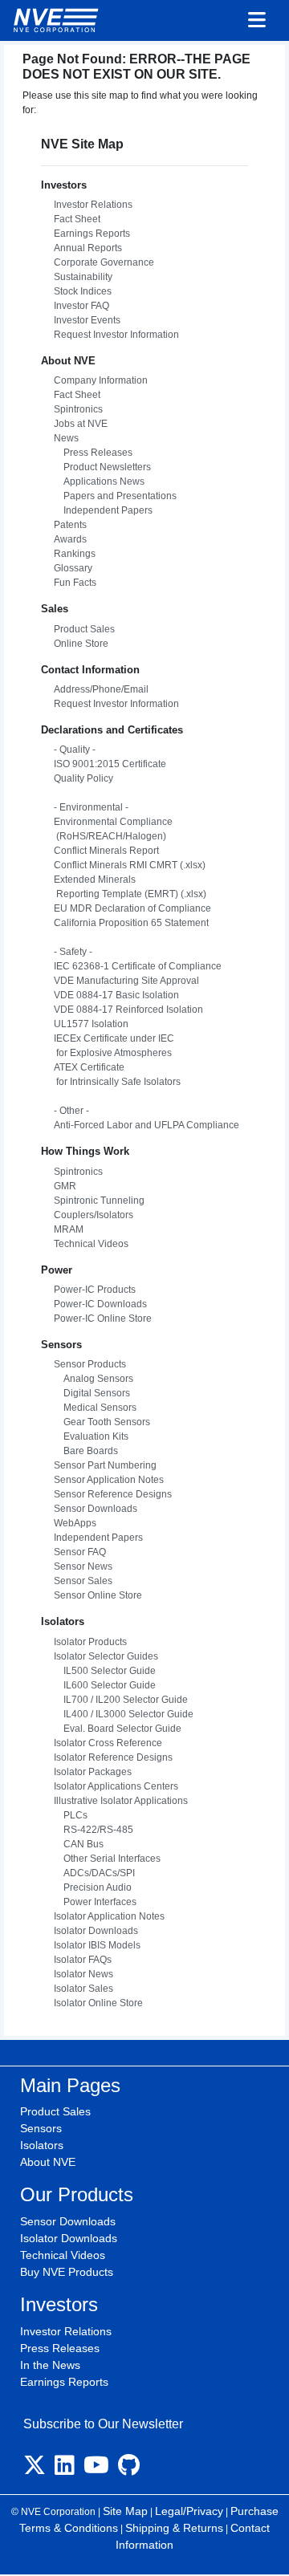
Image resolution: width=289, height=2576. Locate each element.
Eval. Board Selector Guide (118, 1729)
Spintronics (78, 409)
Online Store (81, 644)
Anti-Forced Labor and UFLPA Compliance (147, 1125)
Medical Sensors (95, 1408)
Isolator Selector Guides (106, 1656)
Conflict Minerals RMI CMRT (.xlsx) (130, 865)
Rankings (75, 554)
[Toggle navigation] (257, 21)
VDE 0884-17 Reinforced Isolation (128, 1010)
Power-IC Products (95, 1290)
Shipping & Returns (174, 2528)
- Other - (71, 1111)
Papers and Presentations (115, 496)
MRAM (69, 1229)
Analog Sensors (94, 1379)
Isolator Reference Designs (113, 1757)
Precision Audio (93, 1887)
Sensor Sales (83, 1581)
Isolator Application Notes (109, 1916)
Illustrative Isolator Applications (121, 1801)
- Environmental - (91, 807)
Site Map (125, 2511)
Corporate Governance (104, 262)
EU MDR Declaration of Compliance (132, 908)
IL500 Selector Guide (105, 1671)
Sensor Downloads (96, 1509)
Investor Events (87, 320)
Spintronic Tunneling (99, 1201)
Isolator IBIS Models (97, 1945)
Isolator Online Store (98, 2003)
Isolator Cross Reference (108, 1743)
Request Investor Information (116, 335)
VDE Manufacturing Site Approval (126, 981)
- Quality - (75, 750)
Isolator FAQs (83, 1960)
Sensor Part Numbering (105, 1465)
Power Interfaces (95, 1902)
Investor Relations (93, 205)
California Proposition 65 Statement (131, 923)
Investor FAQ (81, 306)
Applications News (99, 481)
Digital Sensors (92, 1393)
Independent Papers (103, 510)
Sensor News (83, 1566)
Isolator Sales (83, 1989)
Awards (70, 539)
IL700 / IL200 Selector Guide (121, 1700)
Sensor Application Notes (109, 1480)
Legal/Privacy (189, 2511)
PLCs (71, 1815)
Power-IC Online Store (103, 1318)
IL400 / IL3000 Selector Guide (124, 1714)
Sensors (41, 2128)
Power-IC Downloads (100, 1304)
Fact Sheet (77, 219)
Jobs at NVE (81, 424)
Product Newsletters (102, 467)
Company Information (101, 380)
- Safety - (73, 952)
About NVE (48, 2162)
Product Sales (84, 629)
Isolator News (83, 1974)
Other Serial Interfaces (107, 1859)
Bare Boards (86, 1451)
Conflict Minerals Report (106, 851)
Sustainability (83, 277)
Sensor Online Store (98, 1595)
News (66, 438)
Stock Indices (83, 291)
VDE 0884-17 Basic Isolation (116, 995)
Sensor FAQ (80, 1552)
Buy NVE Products (67, 2272)
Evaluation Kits (91, 1436)
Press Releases (93, 453)
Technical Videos (91, 1244)
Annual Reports (88, 248)
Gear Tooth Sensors (102, 1422)
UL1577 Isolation (91, 1024)
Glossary (73, 568)
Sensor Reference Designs (113, 1494)
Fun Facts (75, 583)
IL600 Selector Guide (105, 1685)
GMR (65, 1186)
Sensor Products (90, 1364)
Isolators (42, 2145)
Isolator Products (90, 1642)
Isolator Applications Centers (116, 1786)
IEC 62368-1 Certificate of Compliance (138, 966)
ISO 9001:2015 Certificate (110, 764)
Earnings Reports (92, 234)
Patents (70, 525)
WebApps (75, 1523)
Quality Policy (83, 778)
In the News (50, 2365)
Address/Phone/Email (101, 689)
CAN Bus (79, 1844)
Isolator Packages (93, 1772)
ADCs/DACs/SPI (94, 1873)
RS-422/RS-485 (94, 1830)
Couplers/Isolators (94, 1215)
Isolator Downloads (96, 1931)
